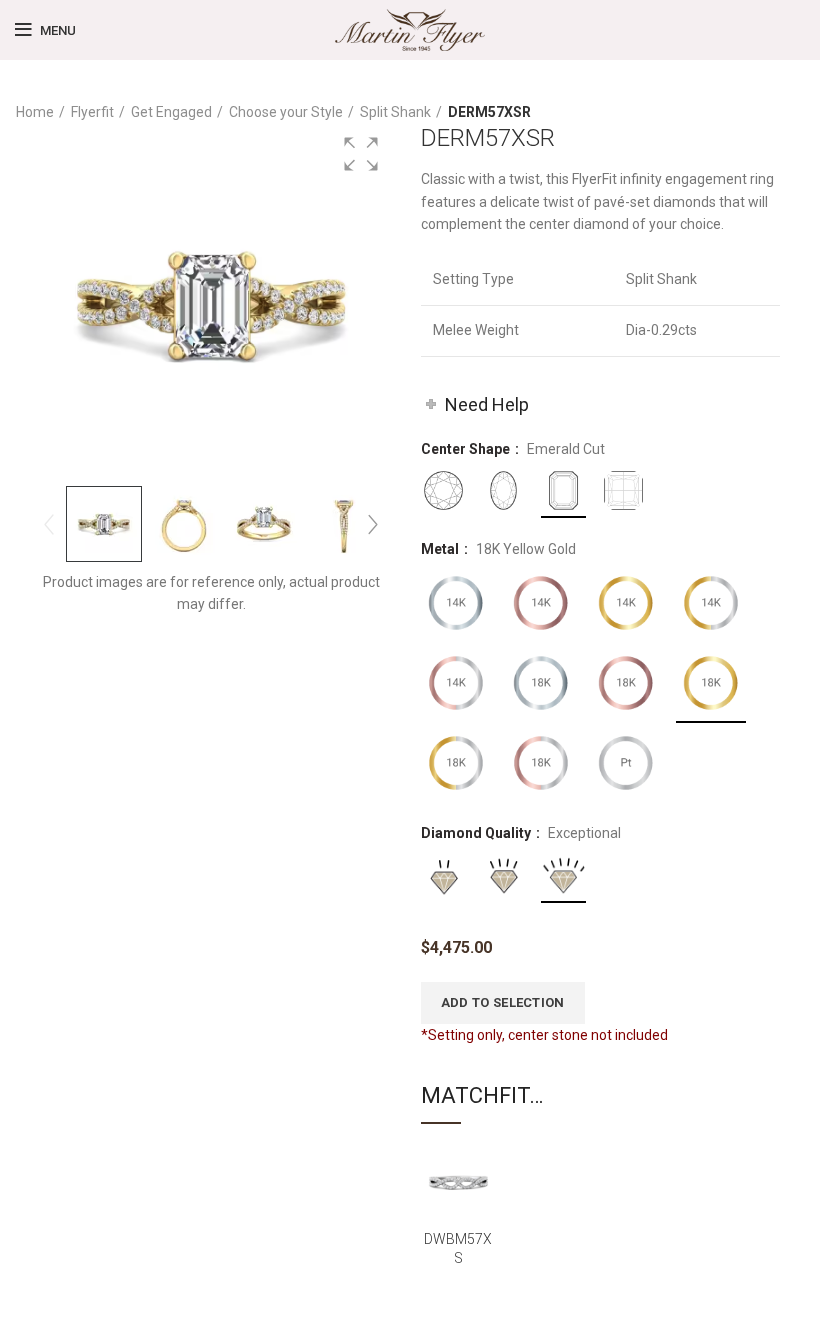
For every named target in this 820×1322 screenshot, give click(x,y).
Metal (441, 549)
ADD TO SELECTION (503, 1002)
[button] (361, 154)
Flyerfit (92, 112)
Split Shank (395, 112)
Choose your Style (286, 112)
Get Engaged (171, 112)
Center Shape (467, 449)
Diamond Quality (477, 833)
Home (35, 112)
